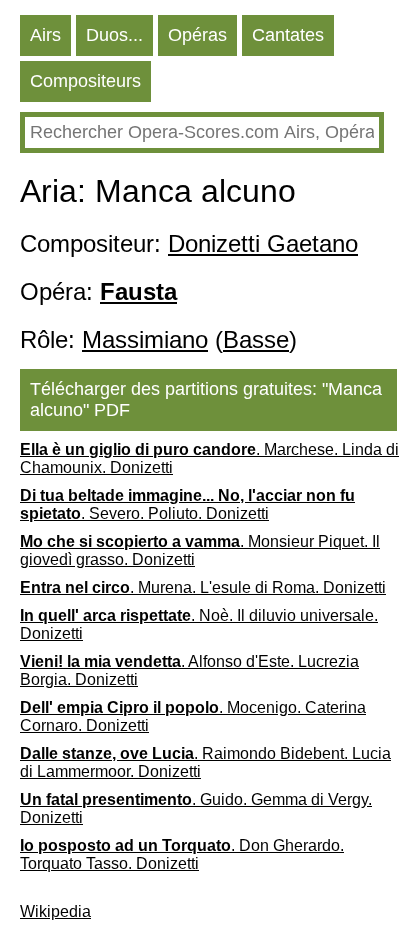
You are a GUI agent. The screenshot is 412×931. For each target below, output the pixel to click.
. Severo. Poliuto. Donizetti (187, 504)
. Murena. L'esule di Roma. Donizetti (203, 587)
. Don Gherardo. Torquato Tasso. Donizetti (182, 854)
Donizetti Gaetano (263, 243)
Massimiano (145, 339)
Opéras (197, 35)
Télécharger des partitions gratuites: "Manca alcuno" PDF (206, 399)
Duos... (114, 35)
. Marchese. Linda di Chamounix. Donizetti (209, 458)
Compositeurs (85, 81)
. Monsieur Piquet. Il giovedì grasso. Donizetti (200, 550)
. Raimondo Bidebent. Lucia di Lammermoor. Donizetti (205, 762)
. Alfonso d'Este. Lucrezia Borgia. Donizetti (189, 670)
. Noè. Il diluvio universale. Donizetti (199, 624)
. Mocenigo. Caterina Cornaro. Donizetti (193, 716)
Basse (256, 339)
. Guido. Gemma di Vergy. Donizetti (196, 808)
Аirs (45, 35)
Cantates (288, 35)
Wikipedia (55, 911)
